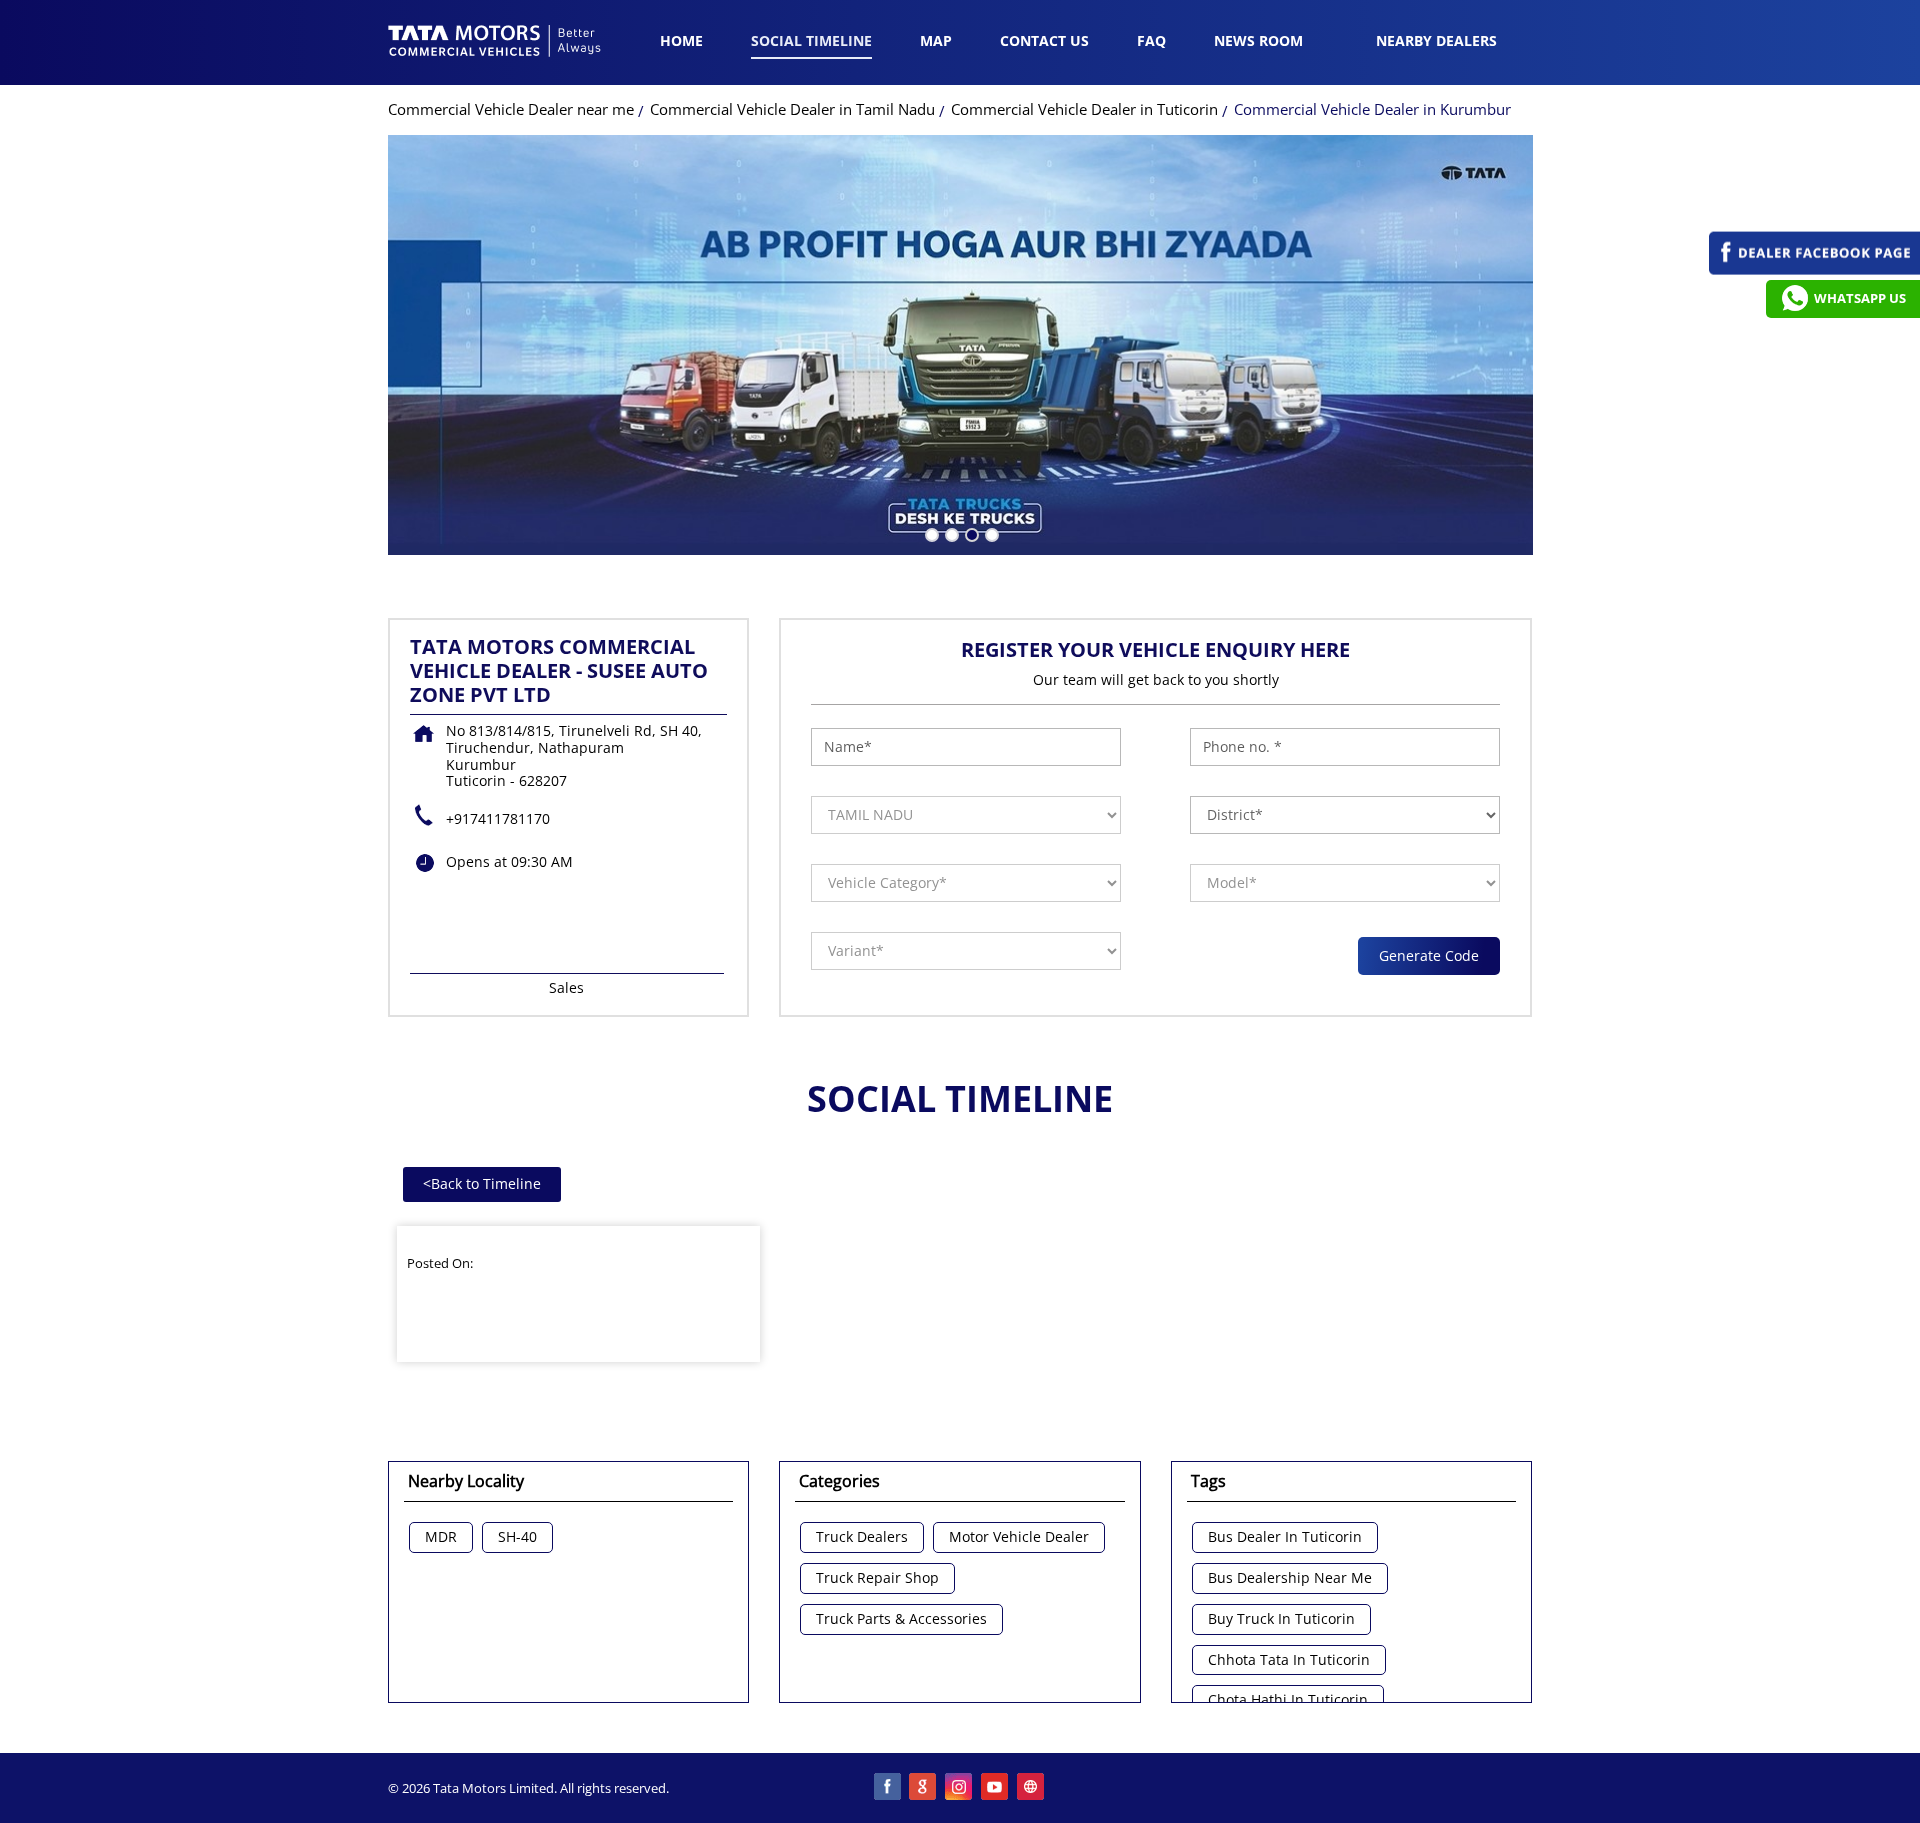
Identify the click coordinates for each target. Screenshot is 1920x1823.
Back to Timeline (482, 1183)
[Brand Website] (1032, 1788)
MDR (441, 1537)
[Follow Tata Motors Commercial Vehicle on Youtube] (996, 1788)
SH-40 (517, 1537)
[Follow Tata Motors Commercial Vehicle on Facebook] (888, 1788)
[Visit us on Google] (924, 1788)
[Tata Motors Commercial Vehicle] (495, 43)
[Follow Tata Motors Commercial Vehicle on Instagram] (960, 1788)
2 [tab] (950, 533)
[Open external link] (1814, 269)
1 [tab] (930, 533)
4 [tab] (990, 533)
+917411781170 (498, 818)
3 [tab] (970, 533)
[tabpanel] (960, 345)
